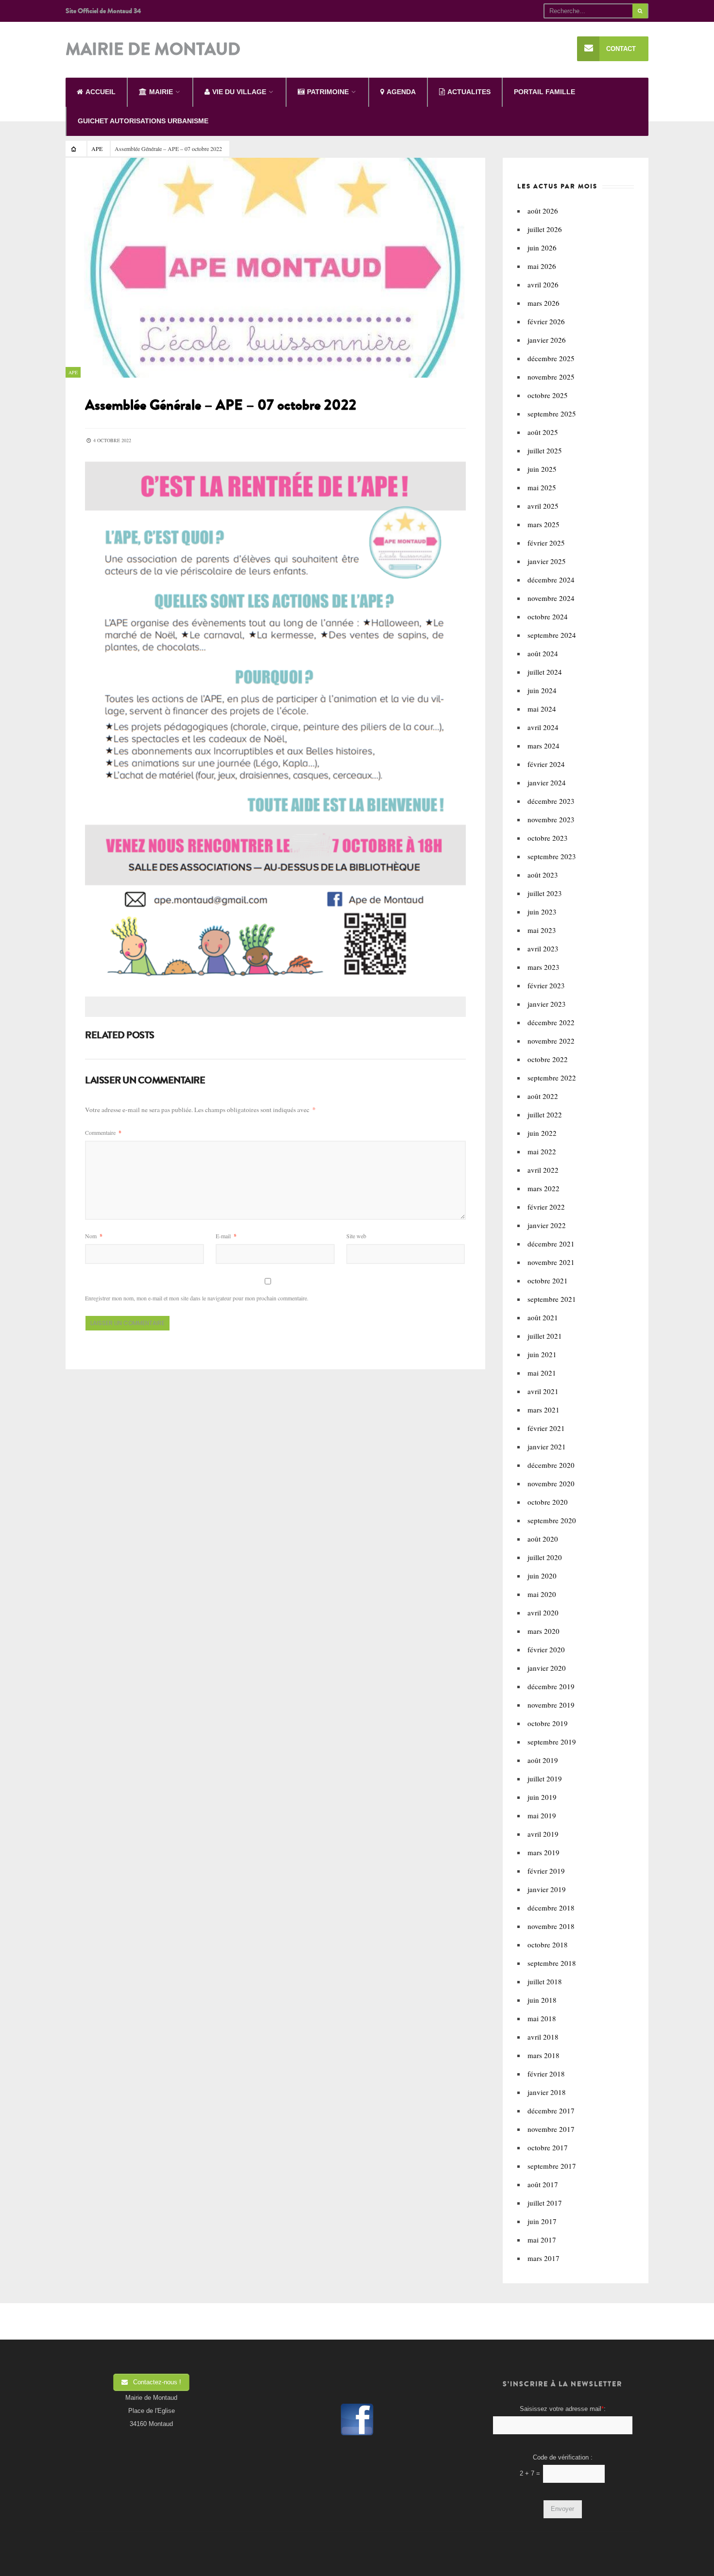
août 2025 (543, 432)
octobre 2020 (548, 1502)
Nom (94, 1236)
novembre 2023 (551, 819)
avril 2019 (543, 1834)
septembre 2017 (552, 2166)
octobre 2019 (548, 1723)
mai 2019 (542, 1815)
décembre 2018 (551, 1908)
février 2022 (546, 1207)
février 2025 (546, 543)
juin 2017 (542, 2221)
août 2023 (543, 875)
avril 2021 (543, 1391)
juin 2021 (542, 1354)
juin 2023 (542, 912)
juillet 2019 (545, 1778)
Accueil (101, 92)
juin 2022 (542, 1133)
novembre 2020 (551, 1483)
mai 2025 (542, 487)
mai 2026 (542, 266)
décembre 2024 (551, 580)
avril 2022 (543, 1170)
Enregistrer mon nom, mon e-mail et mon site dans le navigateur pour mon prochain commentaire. (197, 1298)
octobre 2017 (548, 2147)
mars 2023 (544, 967)
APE (97, 149)
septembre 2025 (552, 414)
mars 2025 (544, 524)
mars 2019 (544, 1852)
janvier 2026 (547, 340)
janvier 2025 (547, 561)
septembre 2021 (552, 1299)
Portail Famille (544, 92)
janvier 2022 (547, 1225)
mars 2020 (544, 1631)
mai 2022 (542, 1151)
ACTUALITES (469, 92)
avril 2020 (543, 1612)
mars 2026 (544, 303)
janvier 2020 (547, 1668)
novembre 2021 (551, 1262)
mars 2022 (544, 1188)
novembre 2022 (551, 1041)
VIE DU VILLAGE (239, 92)
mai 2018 (542, 2018)
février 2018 (546, 2074)
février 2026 (546, 321)
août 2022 (543, 1096)
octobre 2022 (548, 1059)
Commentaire (103, 1132)
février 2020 (546, 1649)
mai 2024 (542, 709)
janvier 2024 (547, 782)
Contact (621, 49)
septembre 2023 (552, 856)
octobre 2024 (548, 616)
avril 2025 (543, 506)
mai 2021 (542, 1373)
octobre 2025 (548, 395)
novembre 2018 (551, 1926)
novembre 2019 (551, 1705)
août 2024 (543, 653)
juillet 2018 (545, 1981)
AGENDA (401, 92)
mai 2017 (542, 2240)
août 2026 (543, 211)
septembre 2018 (552, 1963)
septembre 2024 (552, 635)
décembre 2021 (551, 1244)
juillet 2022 (545, 1114)
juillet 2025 (545, 450)
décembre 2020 (551, 1465)
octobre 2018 (548, 1944)
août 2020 (543, 1539)
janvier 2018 (547, 2092)
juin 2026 (542, 248)
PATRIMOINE (328, 92)
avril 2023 (543, 948)
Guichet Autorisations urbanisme (143, 121)
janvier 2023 (547, 1004)
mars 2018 (544, 2055)
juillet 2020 (545, 1557)
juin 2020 (542, 1576)
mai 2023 (542, 930)
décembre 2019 (551, 1686)
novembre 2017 (551, 2129)
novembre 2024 (551, 598)
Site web (356, 1236)
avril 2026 (543, 284)
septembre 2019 (552, 1742)
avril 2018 (543, 2037)
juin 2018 (542, 2000)
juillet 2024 (545, 672)
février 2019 (546, 1871)
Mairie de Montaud (153, 50)
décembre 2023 (551, 801)
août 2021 (543, 1317)
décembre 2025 (551, 358)
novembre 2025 (551, 377)
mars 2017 (544, 2258)
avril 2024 (543, 727)
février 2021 (546, 1428)
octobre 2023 (548, 838)
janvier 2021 (547, 1446)
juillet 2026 (545, 229)
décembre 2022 (551, 1022)
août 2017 (543, 2184)
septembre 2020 (552, 1520)
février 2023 (546, 985)
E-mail (226, 1236)
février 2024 (546, 764)
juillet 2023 (545, 893)
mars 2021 (544, 1410)
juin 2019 (542, 1797)
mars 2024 (544, 746)
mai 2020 (542, 1594)
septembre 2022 (552, 1078)
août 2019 (543, 1760)
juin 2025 (542, 469)
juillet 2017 (545, 2203)
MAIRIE (161, 92)
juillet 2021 (545, 1336)
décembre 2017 (551, 2111)
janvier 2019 (547, 1889)
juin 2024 (542, 690)
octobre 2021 (548, 1280)
